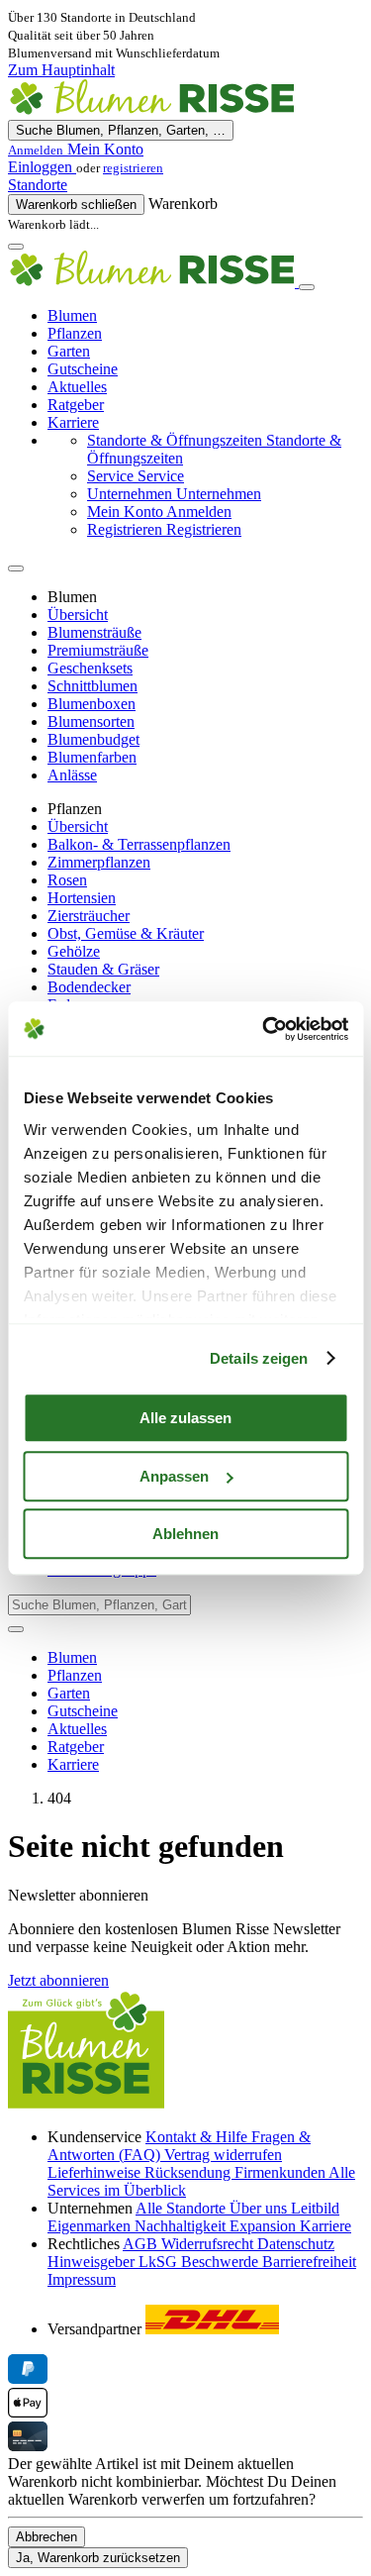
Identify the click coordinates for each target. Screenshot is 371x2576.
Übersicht (78, 615)
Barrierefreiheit (309, 2262)
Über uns (260, 2208)
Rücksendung (189, 2172)
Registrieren (164, 529)
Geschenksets (90, 668)
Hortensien (82, 898)
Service (136, 476)
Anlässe (72, 775)
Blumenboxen (92, 704)
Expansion (265, 2226)
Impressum (82, 2279)
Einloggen (42, 167)
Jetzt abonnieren (58, 1980)
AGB (142, 2244)
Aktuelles (77, 387)
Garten (69, 351)
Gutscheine (83, 369)
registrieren (133, 168)
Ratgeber (76, 405)
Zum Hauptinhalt (61, 70)
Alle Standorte (183, 2208)
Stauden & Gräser (103, 969)
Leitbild (315, 2208)
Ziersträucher (89, 916)
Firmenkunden (281, 2172)
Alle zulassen (185, 1418)
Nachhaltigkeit (182, 2226)
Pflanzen (75, 333)
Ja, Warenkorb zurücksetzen (98, 2558)
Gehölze (74, 951)
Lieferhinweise (96, 2172)
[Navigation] (16, 247)
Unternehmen (174, 494)
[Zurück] (16, 568)
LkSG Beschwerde (200, 2262)
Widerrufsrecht (209, 2244)
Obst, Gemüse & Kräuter (126, 933)
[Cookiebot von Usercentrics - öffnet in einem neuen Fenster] (264, 1029)
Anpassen (174, 1476)
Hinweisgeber (93, 2262)
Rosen (67, 880)
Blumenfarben (92, 757)
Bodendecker (89, 987)
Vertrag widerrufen (223, 2155)
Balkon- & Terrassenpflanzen (139, 844)
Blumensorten (91, 721)
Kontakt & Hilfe (198, 2137)
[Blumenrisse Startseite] (151, 110)
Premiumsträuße (98, 650)
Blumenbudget (93, 739)
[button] (185, 150)
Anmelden (159, 512)
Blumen (72, 315)
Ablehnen (185, 1534)
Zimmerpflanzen (99, 862)
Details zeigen (259, 1358)
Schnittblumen (93, 686)
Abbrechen (46, 2537)
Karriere (73, 422)
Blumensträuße (94, 632)
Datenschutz (296, 2244)
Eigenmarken (91, 2226)
